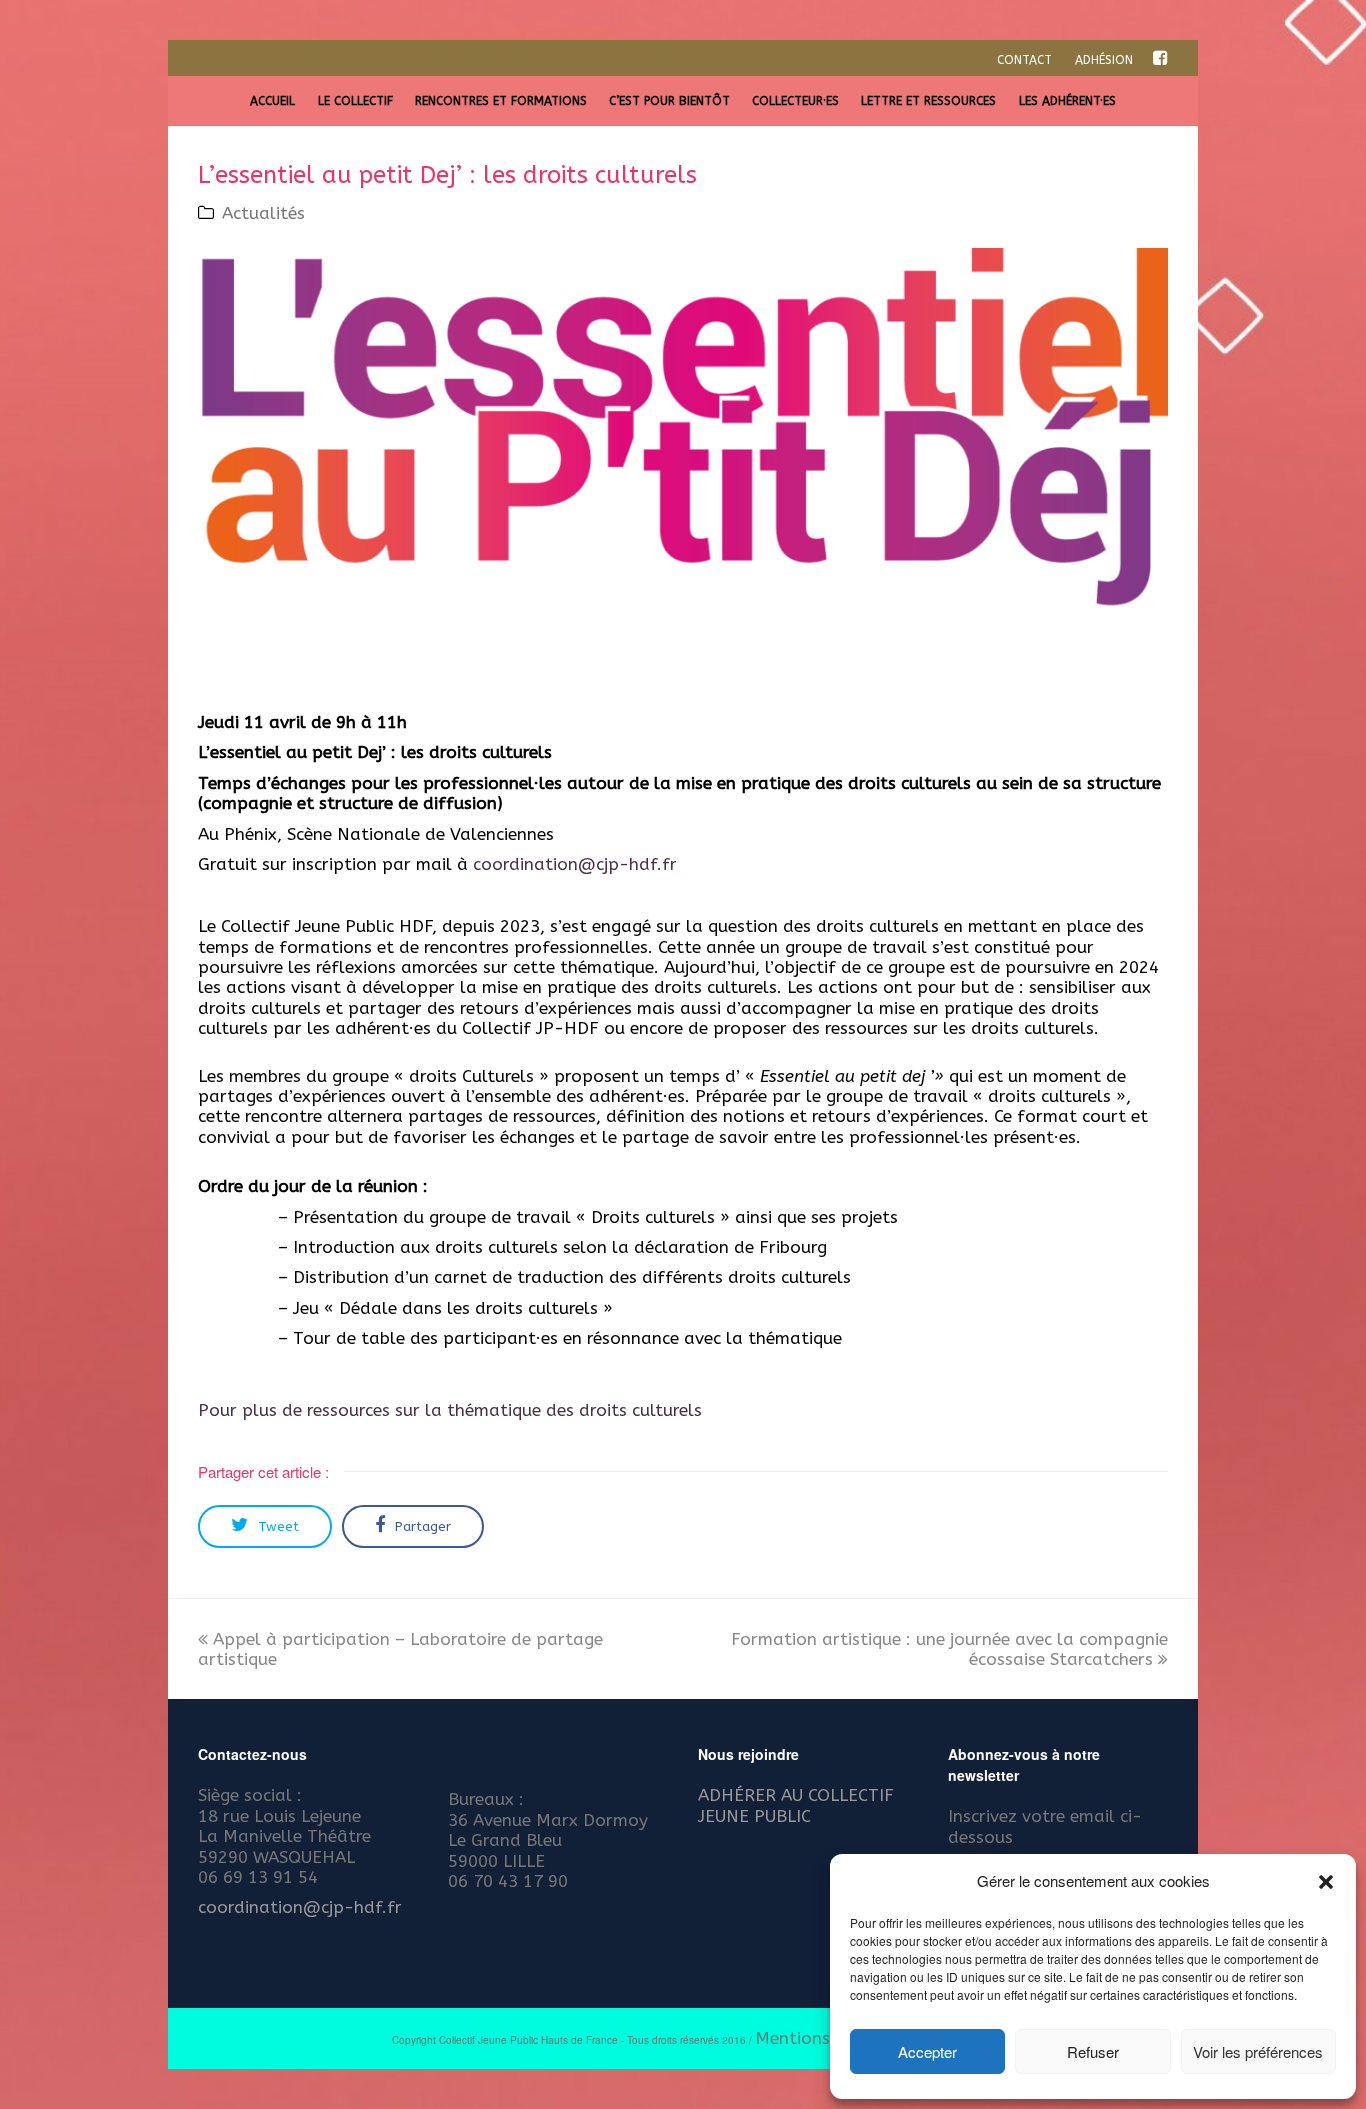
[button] (1326, 1882)
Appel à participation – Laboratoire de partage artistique (400, 1649)
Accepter (927, 2051)
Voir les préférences (1258, 2051)
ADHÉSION (1104, 60)
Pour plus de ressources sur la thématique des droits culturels (450, 1410)
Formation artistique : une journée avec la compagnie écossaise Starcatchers (949, 1649)
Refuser (1093, 2051)
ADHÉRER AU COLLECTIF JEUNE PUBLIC (796, 1805)
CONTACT (1024, 60)
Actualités (263, 213)
